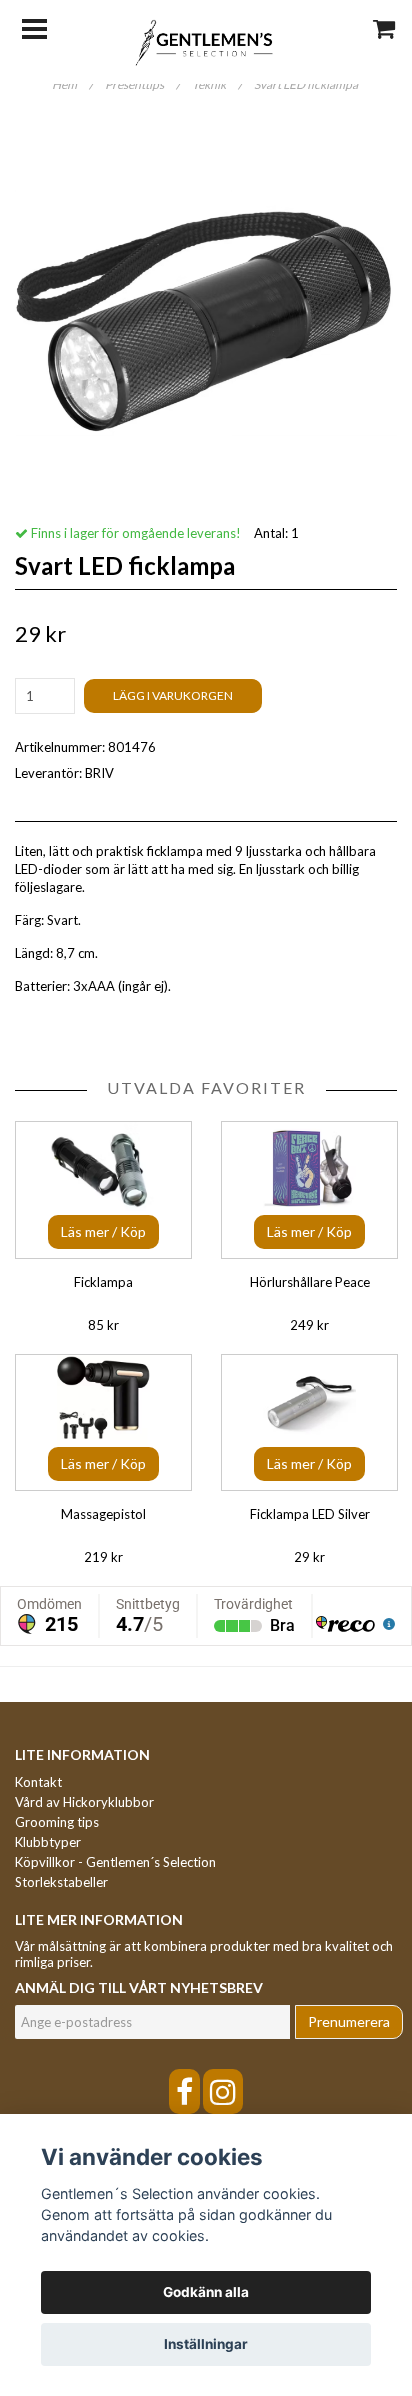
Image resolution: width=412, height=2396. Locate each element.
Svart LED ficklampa (307, 84)
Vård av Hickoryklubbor (84, 1802)
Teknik (217, 84)
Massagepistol (103, 1514)
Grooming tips (57, 1822)
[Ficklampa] (103, 1189)
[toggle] (44, 27)
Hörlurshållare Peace (310, 1282)
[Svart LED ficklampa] (206, 313)
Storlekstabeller (61, 1882)
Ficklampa (103, 1282)
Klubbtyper (48, 1842)
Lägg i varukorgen (173, 695)
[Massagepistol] (103, 1422)
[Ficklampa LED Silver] (309, 1422)
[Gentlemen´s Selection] (206, 41)
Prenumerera (349, 2021)
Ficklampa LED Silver (310, 1514)
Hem (72, 84)
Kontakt (38, 1782)
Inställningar (206, 2344)
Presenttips (142, 84)
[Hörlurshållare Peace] (309, 1189)
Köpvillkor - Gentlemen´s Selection (115, 1862)
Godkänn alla (206, 2292)
